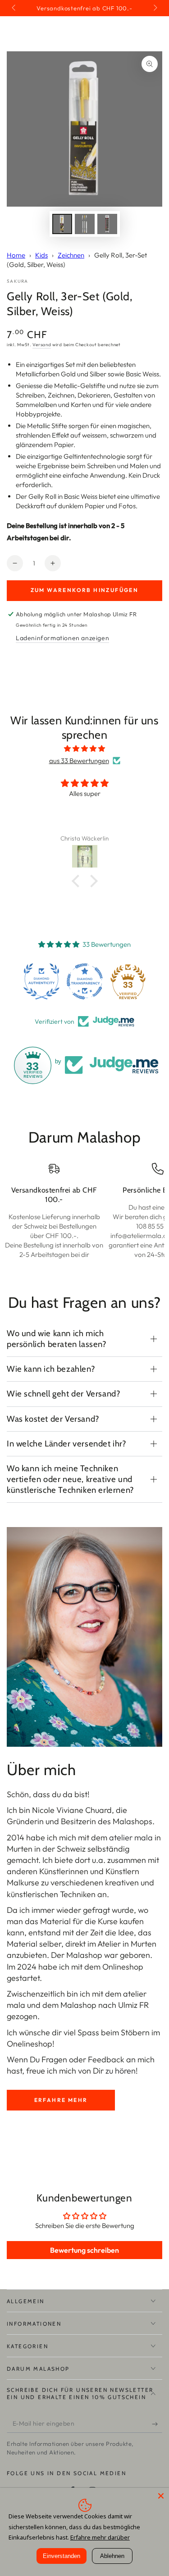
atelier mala (131, 1837)
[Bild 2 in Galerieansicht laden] (85, 224)
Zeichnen (71, 255)
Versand (42, 345)
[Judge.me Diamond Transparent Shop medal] (85, 981)
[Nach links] (14, 8)
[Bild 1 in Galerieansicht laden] (62, 224)
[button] (78, 881)
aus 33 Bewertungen (79, 761)
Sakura (18, 281)
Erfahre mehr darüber (100, 2537)
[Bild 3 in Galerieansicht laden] (107, 224)
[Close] (161, 2496)
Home (16, 255)
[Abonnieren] (157, 2424)
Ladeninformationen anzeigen (62, 638)
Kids (41, 255)
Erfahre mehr (61, 2100)
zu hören (121, 2071)
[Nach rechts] (155, 8)
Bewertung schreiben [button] (84, 2250)
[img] (84, 748)
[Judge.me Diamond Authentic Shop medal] (41, 981)
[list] (84, 1216)
